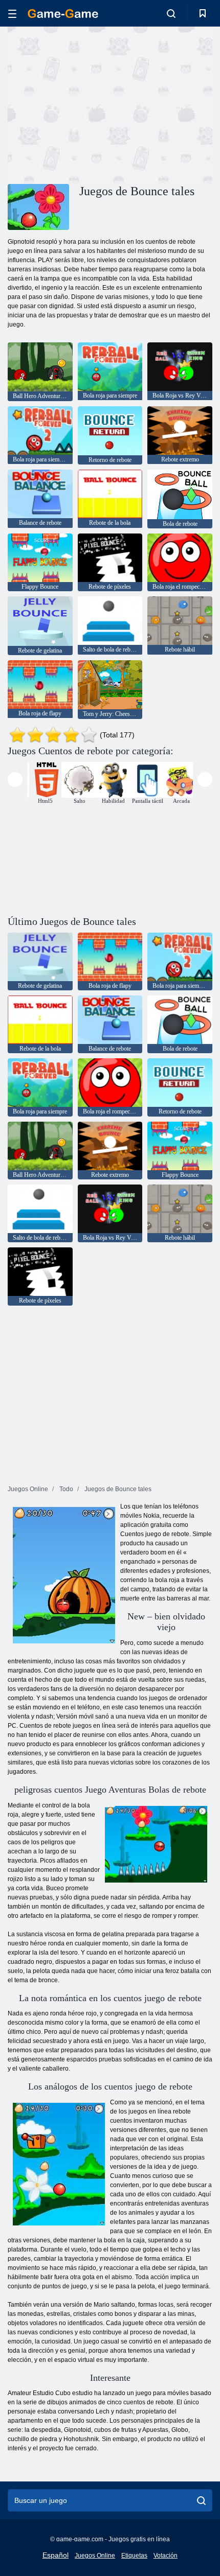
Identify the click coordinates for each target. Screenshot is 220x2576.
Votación (166, 2556)
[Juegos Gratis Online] (63, 14)
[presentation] (15, 780)
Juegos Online (95, 2556)
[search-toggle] (171, 13)
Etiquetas (134, 2556)
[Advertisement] (94, 104)
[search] (201, 2500)
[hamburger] (12, 14)
